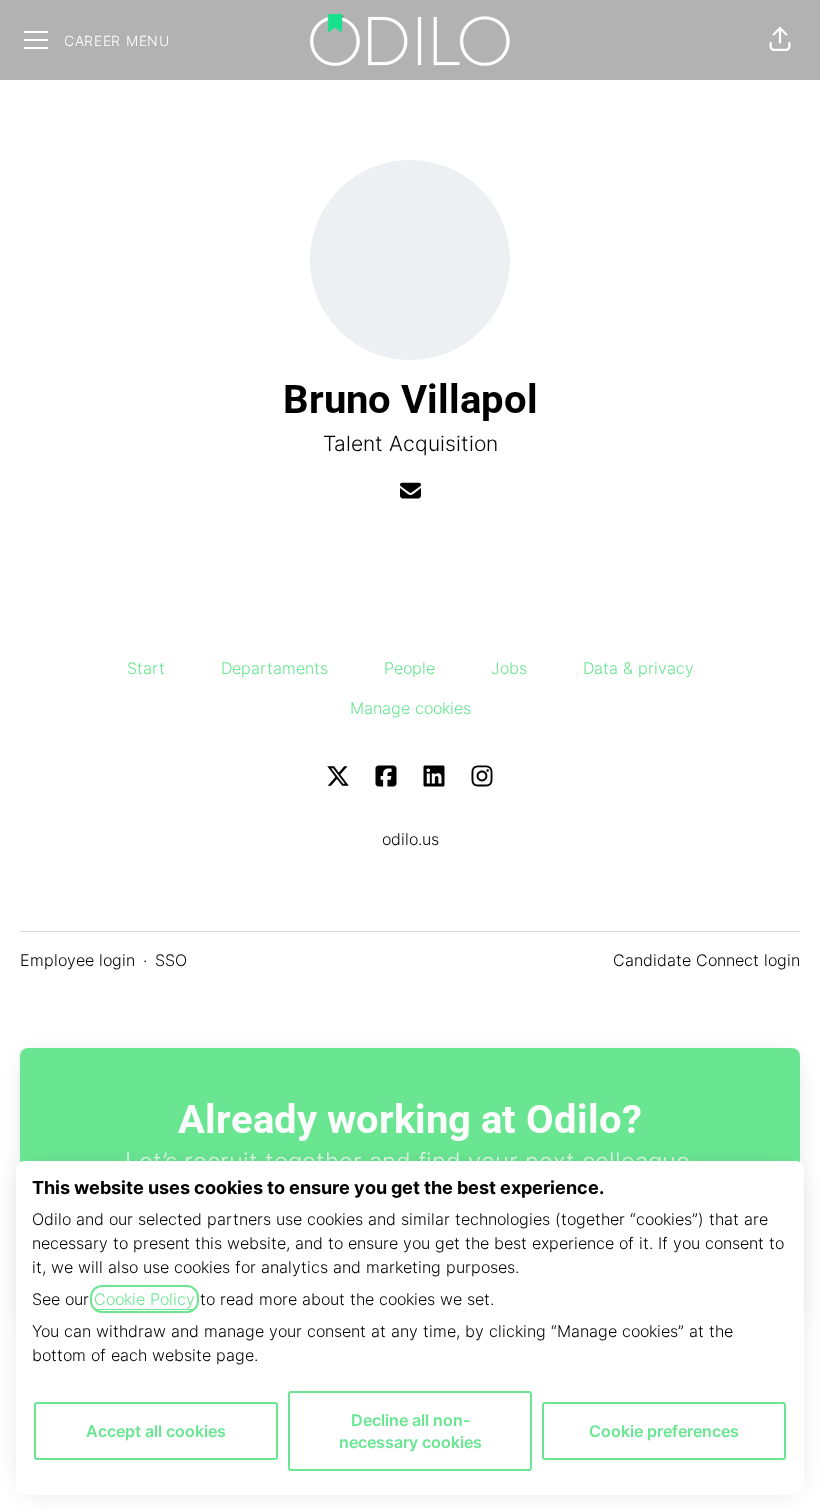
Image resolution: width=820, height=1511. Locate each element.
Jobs (509, 668)
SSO (171, 960)
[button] (780, 40)
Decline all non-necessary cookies (410, 1431)
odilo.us (410, 839)
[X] (338, 777)
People (409, 668)
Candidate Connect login (706, 960)
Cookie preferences (664, 1431)
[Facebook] (386, 777)
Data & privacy (638, 668)
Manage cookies (410, 708)
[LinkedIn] (434, 777)
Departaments (274, 668)
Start (146, 668)
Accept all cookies (156, 1431)
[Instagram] (482, 777)
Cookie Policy (144, 1299)
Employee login (77, 960)
